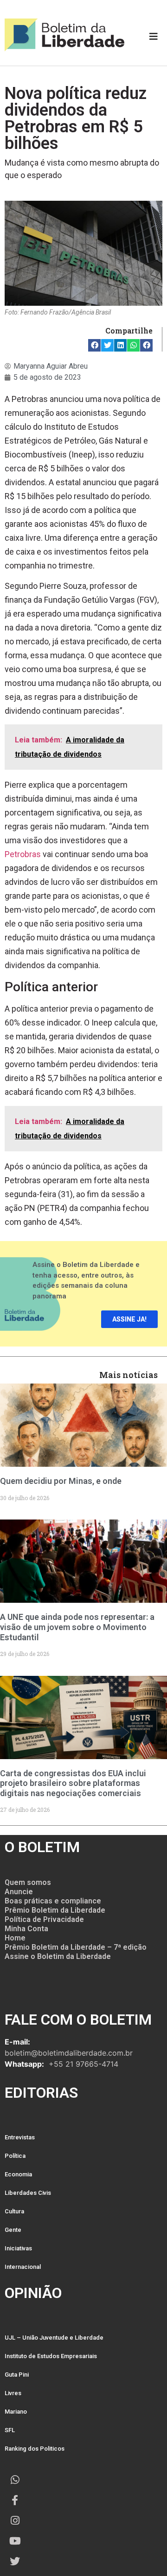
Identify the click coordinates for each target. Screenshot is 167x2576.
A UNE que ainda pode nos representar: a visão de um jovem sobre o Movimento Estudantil (77, 1627)
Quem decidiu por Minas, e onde (61, 1481)
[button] (94, 345)
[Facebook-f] (15, 2500)
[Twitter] (15, 2561)
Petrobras (23, 854)
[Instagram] (15, 2520)
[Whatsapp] (15, 2480)
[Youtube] (15, 2541)
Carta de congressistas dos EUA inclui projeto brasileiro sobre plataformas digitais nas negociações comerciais (73, 1783)
